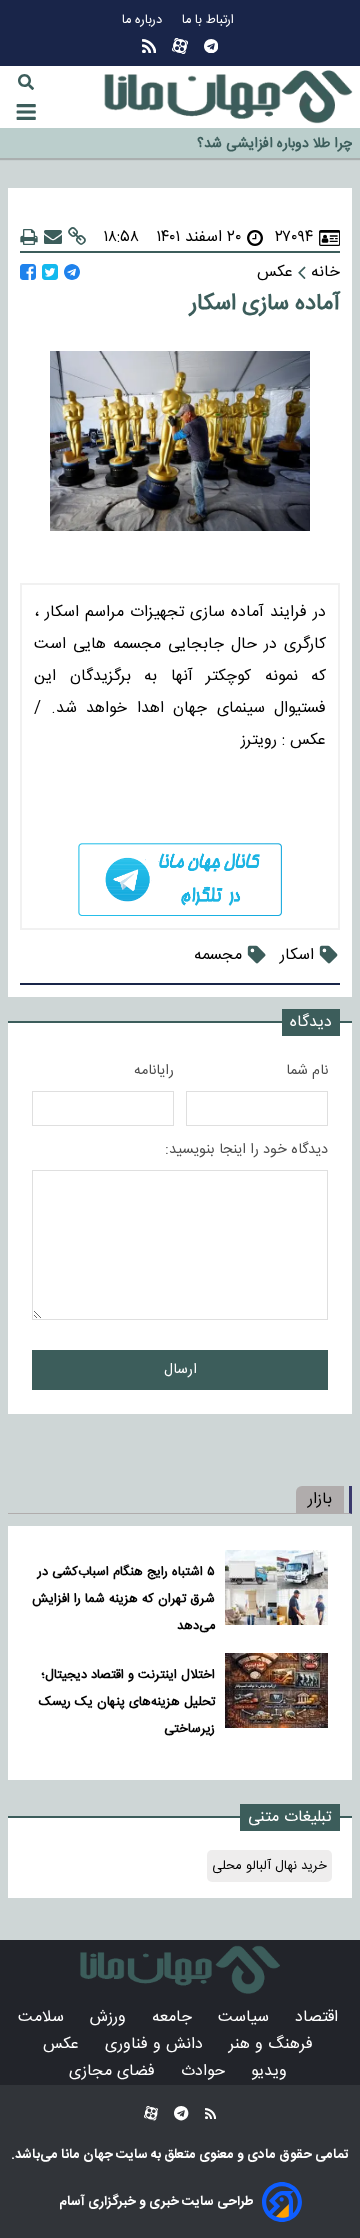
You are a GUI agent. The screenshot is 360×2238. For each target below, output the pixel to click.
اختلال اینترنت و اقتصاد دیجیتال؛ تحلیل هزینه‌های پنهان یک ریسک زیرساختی (127, 1702)
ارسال (180, 1370)
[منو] (26, 112)
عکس (63, 2044)
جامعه (174, 2017)
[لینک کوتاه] (77, 237)
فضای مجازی (114, 2071)
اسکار (297, 955)
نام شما (307, 1071)
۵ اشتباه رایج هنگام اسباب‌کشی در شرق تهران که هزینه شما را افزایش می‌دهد (123, 1599)
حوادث (205, 2071)
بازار (320, 1499)
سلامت (43, 2017)
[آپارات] (180, 46)
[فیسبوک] (28, 272)
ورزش (110, 2017)
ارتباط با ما (210, 20)
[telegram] (180, 879)
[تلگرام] (211, 46)
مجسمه (218, 955)
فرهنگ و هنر (273, 2044)
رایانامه (154, 1071)
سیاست (246, 2017)
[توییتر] (50, 272)
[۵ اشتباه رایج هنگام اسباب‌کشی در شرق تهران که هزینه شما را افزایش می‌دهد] (276, 1594)
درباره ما (144, 20)
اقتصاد (319, 2017)
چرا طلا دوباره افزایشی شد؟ (274, 138)
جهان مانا (85, 2155)
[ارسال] (53, 237)
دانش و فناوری (156, 2044)
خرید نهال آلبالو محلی (269, 1866)
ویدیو (271, 2071)
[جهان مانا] (228, 97)
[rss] (149, 46)
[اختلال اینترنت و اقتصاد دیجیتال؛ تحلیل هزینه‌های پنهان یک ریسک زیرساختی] (276, 1697)
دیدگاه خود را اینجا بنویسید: (246, 1150)
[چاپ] (29, 237)
